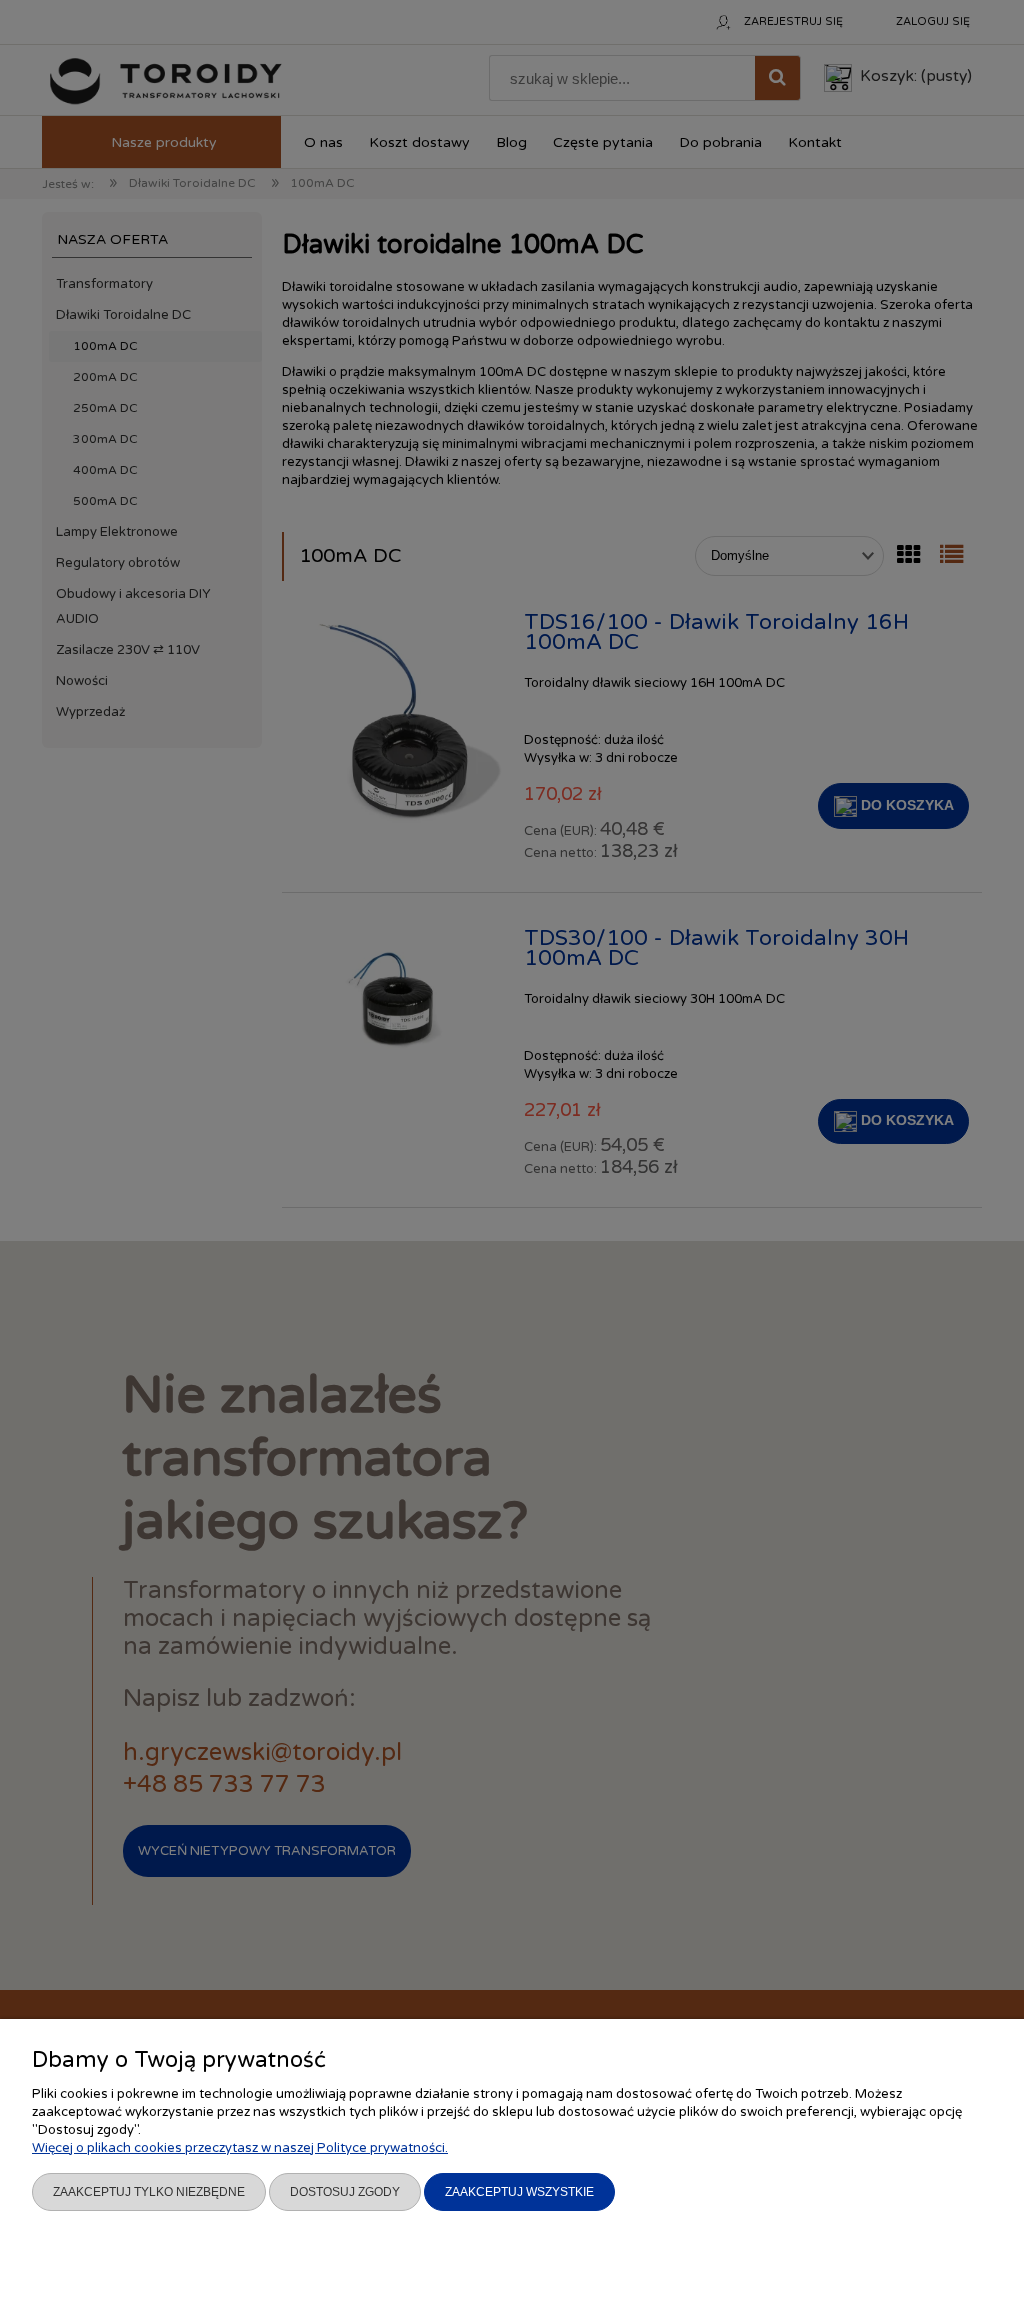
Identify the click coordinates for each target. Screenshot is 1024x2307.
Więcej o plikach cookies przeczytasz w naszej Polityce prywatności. (240, 2148)
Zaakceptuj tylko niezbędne (149, 2192)
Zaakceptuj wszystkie (519, 2192)
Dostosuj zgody (345, 2192)
